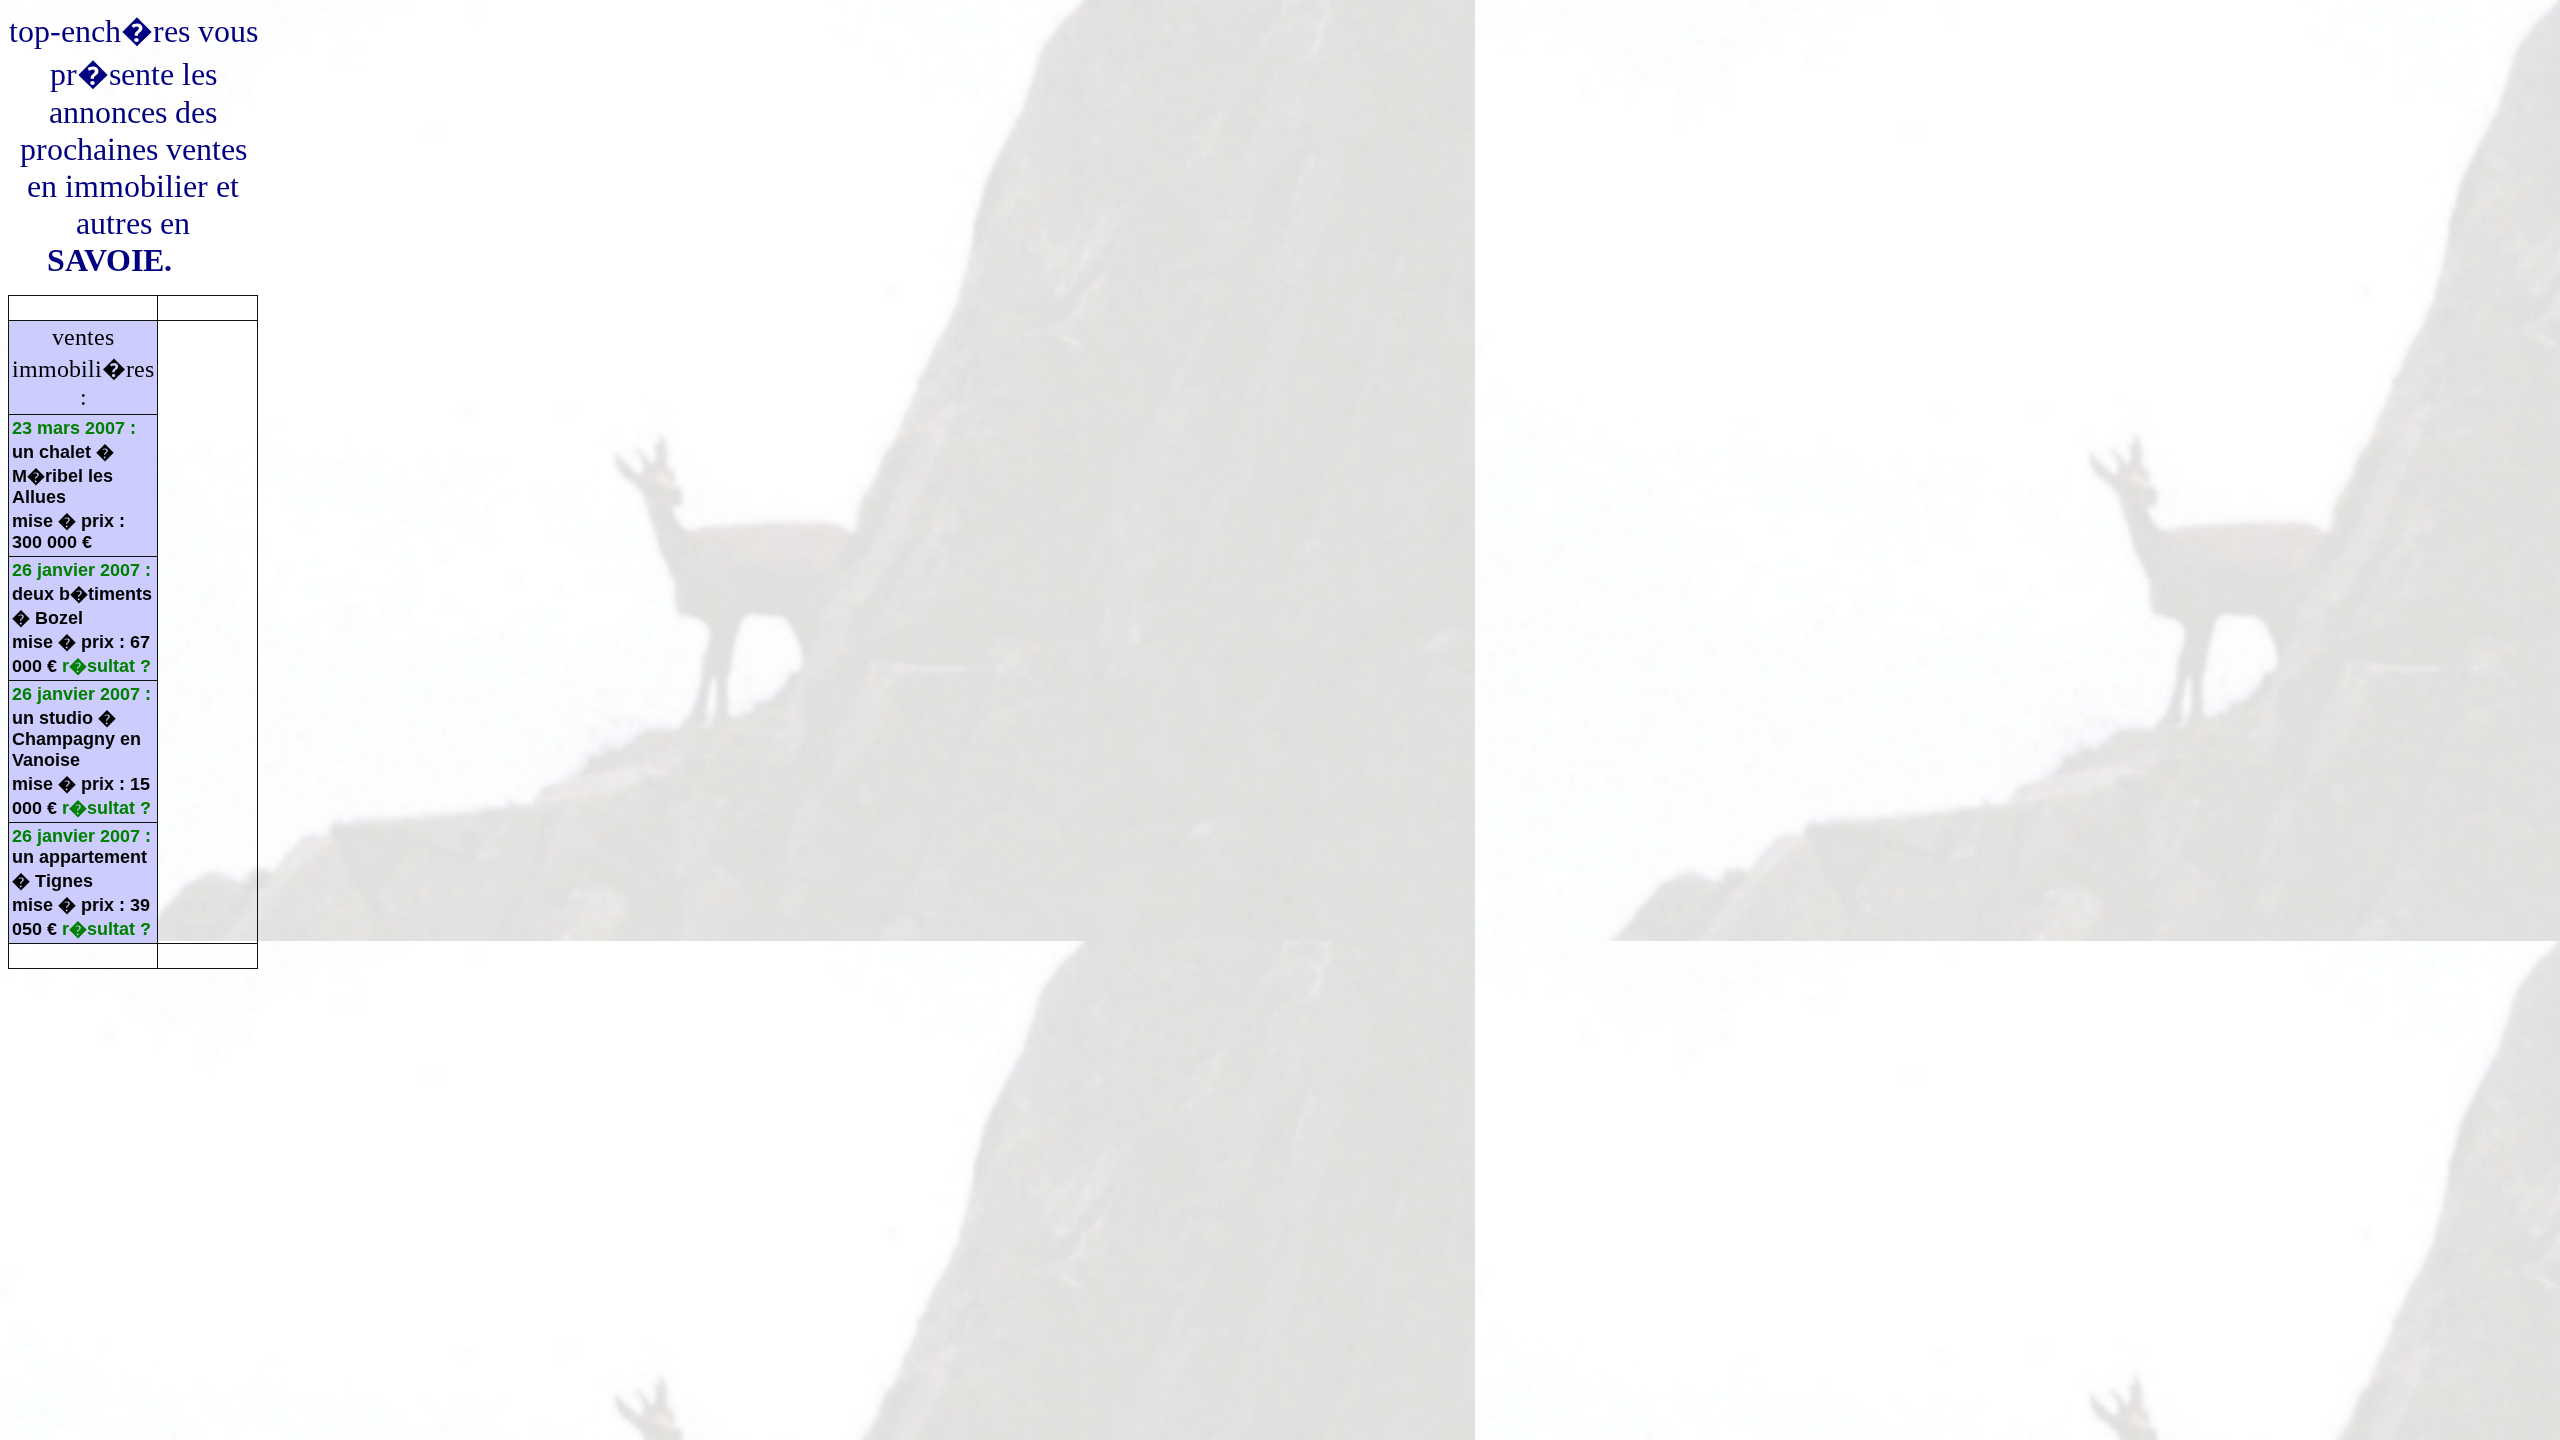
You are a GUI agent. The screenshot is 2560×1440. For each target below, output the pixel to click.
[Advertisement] (372, 1030)
